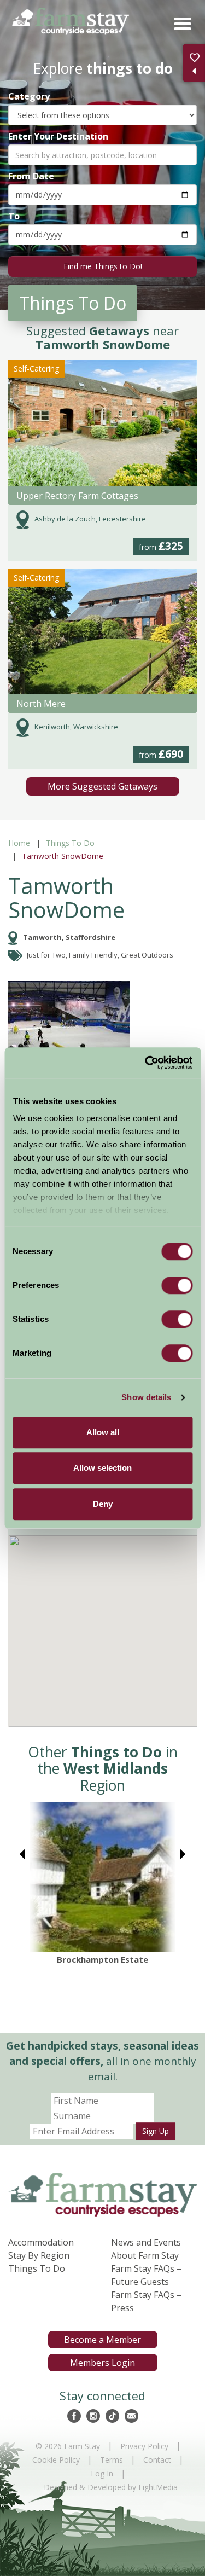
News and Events (146, 2242)
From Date (31, 176)
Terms (112, 2460)
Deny (103, 1504)
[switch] (177, 1285)
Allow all (103, 1432)
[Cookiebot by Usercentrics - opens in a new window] (146, 1063)
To (14, 216)
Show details (146, 1397)
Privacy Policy (144, 2446)
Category (29, 96)
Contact (157, 2460)
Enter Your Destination (58, 136)
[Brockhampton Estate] (102, 1877)
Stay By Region (39, 2255)
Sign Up (156, 2131)
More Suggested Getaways (102, 786)
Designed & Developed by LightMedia (111, 2487)
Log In (102, 2473)
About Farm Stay (145, 2255)
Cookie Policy (56, 2460)
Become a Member (102, 2340)
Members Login (102, 2363)
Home (19, 843)
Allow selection (102, 1468)
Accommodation (41, 2242)
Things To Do (70, 843)
